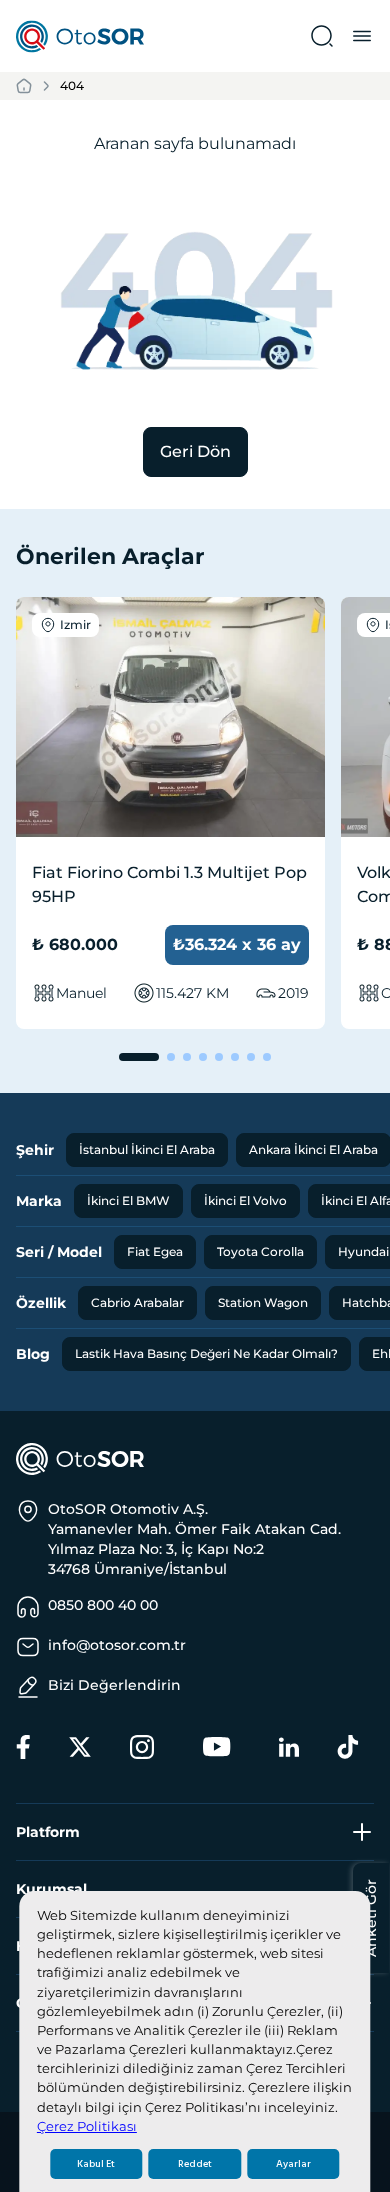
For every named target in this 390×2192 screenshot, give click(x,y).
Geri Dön (195, 451)
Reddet (195, 2164)
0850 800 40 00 (103, 1605)
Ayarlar (293, 2164)
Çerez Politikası (87, 2126)
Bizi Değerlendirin (114, 1685)
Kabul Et (96, 2164)
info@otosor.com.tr (117, 1645)
